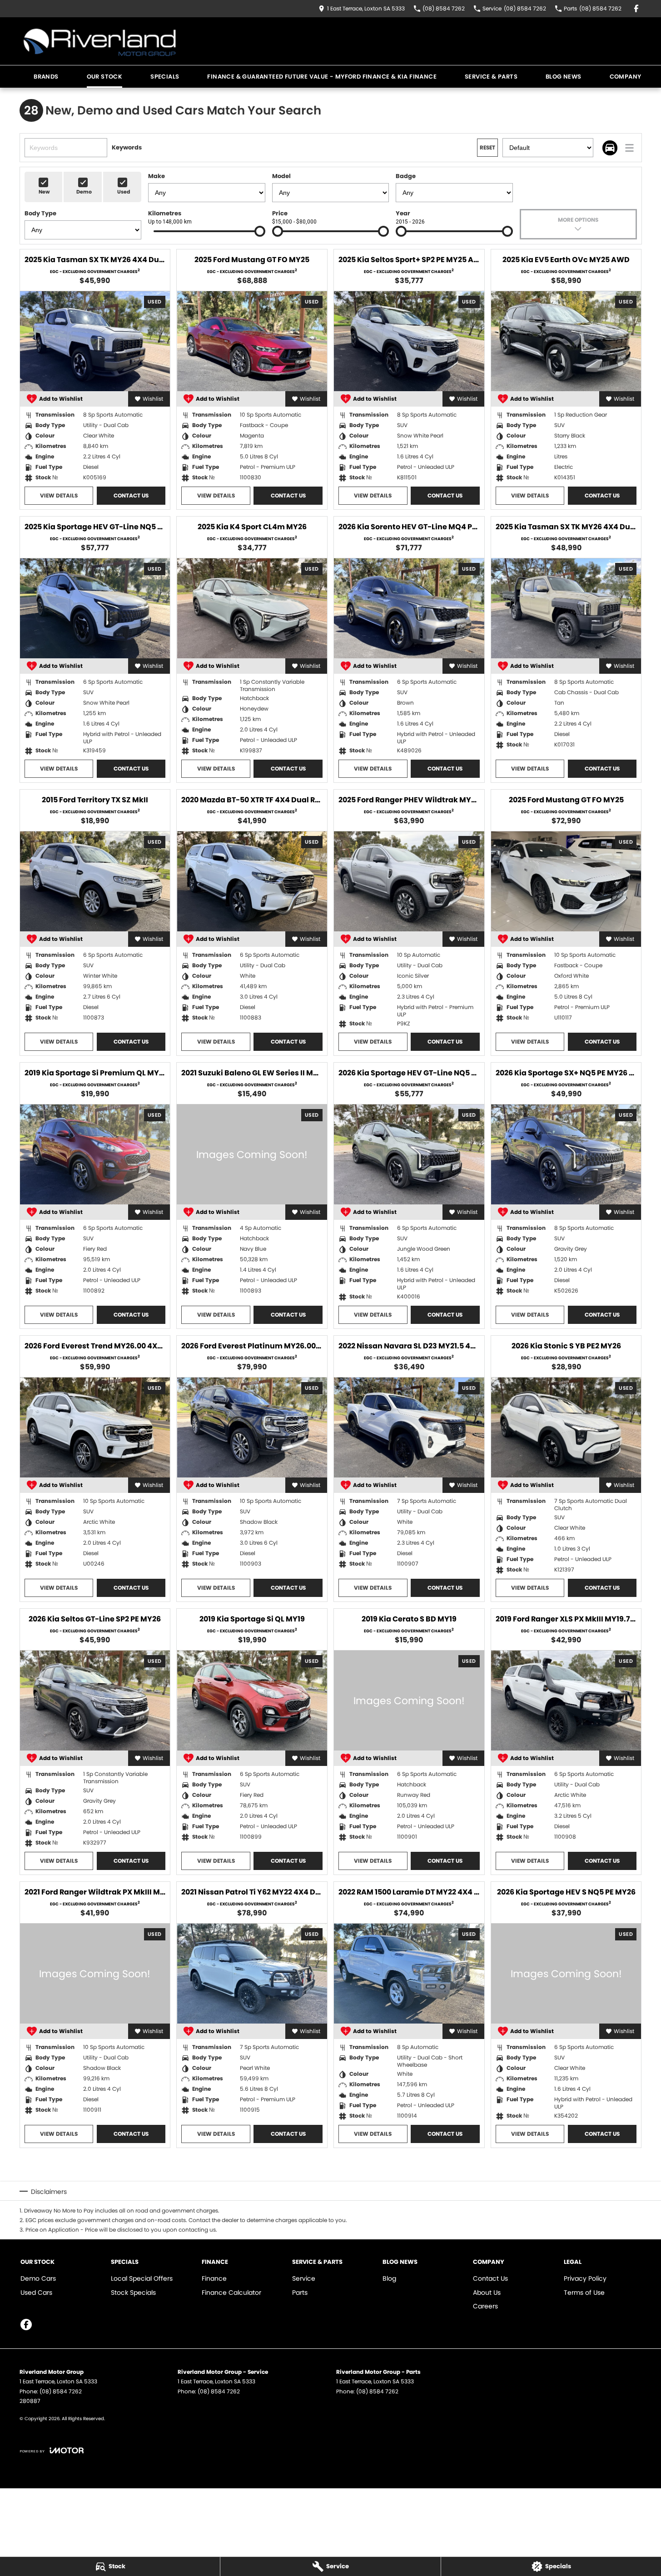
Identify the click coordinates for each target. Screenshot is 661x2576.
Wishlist (153, 399)
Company (626, 77)
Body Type (40, 213)
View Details (59, 495)
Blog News (564, 77)
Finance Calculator (231, 2293)
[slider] (260, 231)
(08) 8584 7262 (61, 2391)
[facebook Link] (636, 8)
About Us (487, 2293)
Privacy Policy (585, 2278)
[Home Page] (100, 41)
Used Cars (36, 2293)
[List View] (629, 148)
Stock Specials (133, 2293)
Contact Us (131, 495)
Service (304, 2278)
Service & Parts (491, 77)
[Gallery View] (610, 148)
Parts (300, 2293)
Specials (165, 77)
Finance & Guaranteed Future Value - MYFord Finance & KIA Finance (322, 77)
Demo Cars (38, 2278)
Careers (485, 2306)
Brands (46, 77)
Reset (487, 147)
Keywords (127, 147)
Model (281, 176)
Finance (214, 2278)
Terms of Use (584, 2293)
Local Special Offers (142, 2278)
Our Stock (105, 77)
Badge (406, 176)
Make (157, 176)
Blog (389, 2278)
